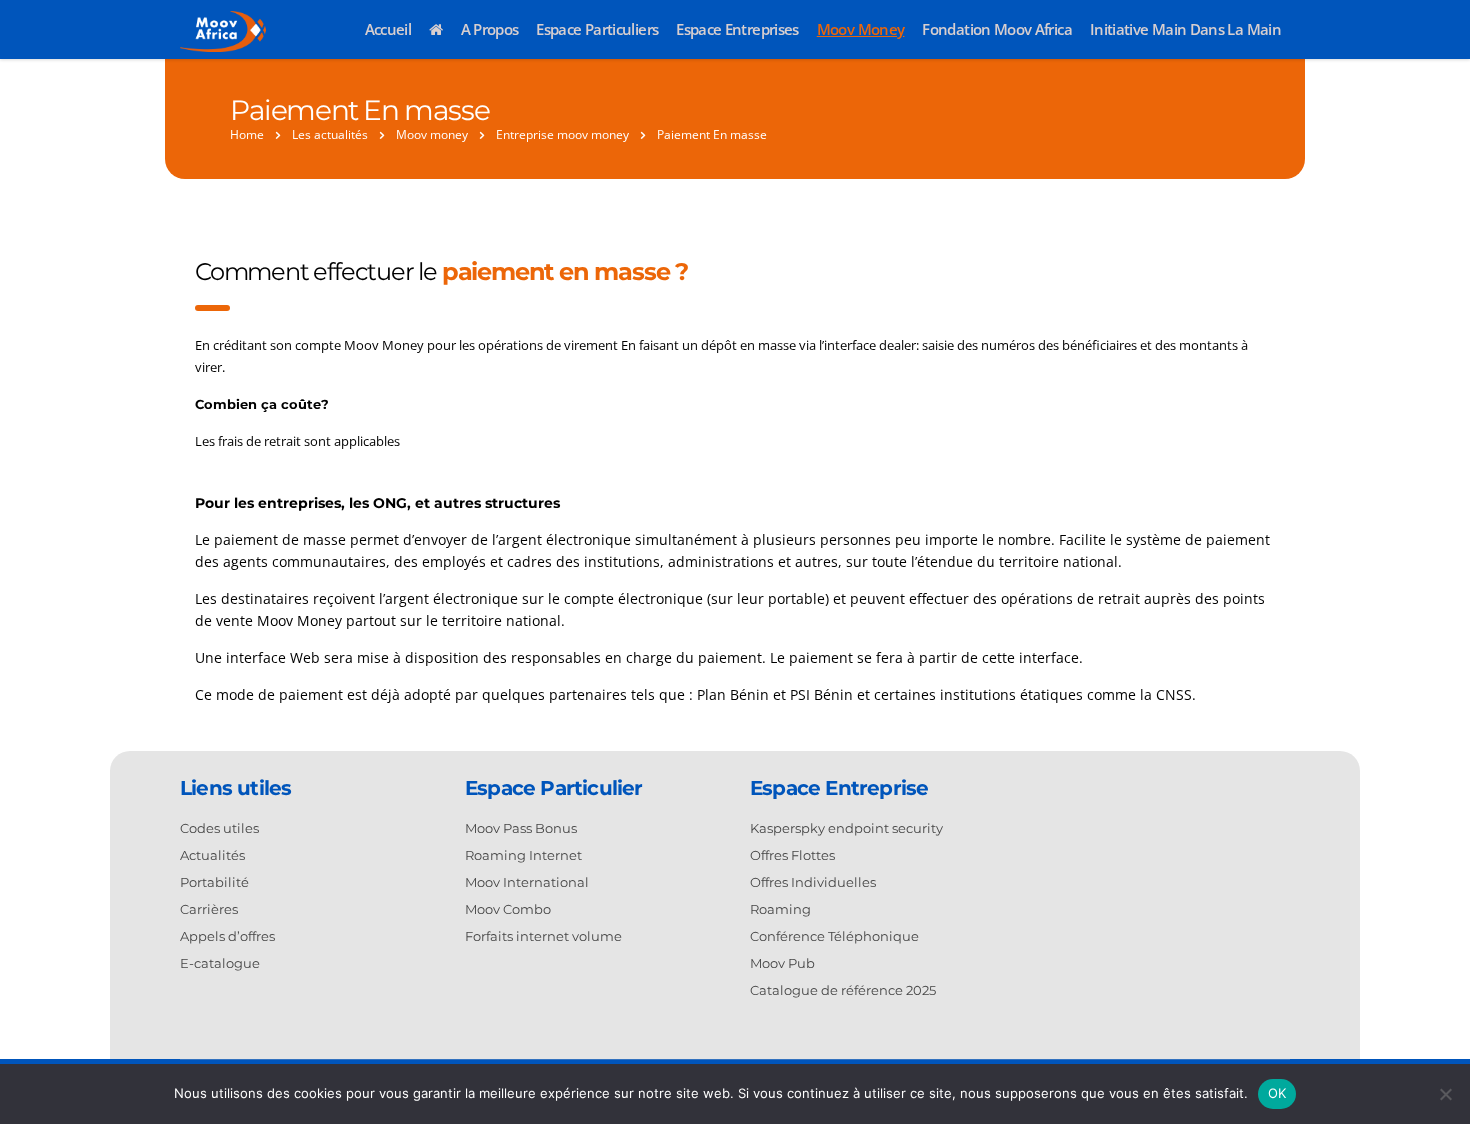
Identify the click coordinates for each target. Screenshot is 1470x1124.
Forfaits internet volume (543, 936)
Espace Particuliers (597, 29)
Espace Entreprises (737, 29)
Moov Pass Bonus (521, 828)
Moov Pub (782, 963)
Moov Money (861, 29)
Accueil (388, 29)
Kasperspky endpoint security (846, 828)
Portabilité (214, 882)
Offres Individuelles (813, 882)
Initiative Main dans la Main (1185, 29)
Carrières (209, 909)
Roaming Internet (523, 855)
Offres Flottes (792, 855)
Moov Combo (508, 909)
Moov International (527, 882)
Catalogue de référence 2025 (843, 990)
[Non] (1445, 1094)
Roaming (780, 909)
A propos (490, 29)
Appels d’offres (227, 936)
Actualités (212, 855)
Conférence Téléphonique (834, 936)
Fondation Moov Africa (997, 29)
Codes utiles (219, 828)
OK (1277, 1093)
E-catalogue (220, 963)
